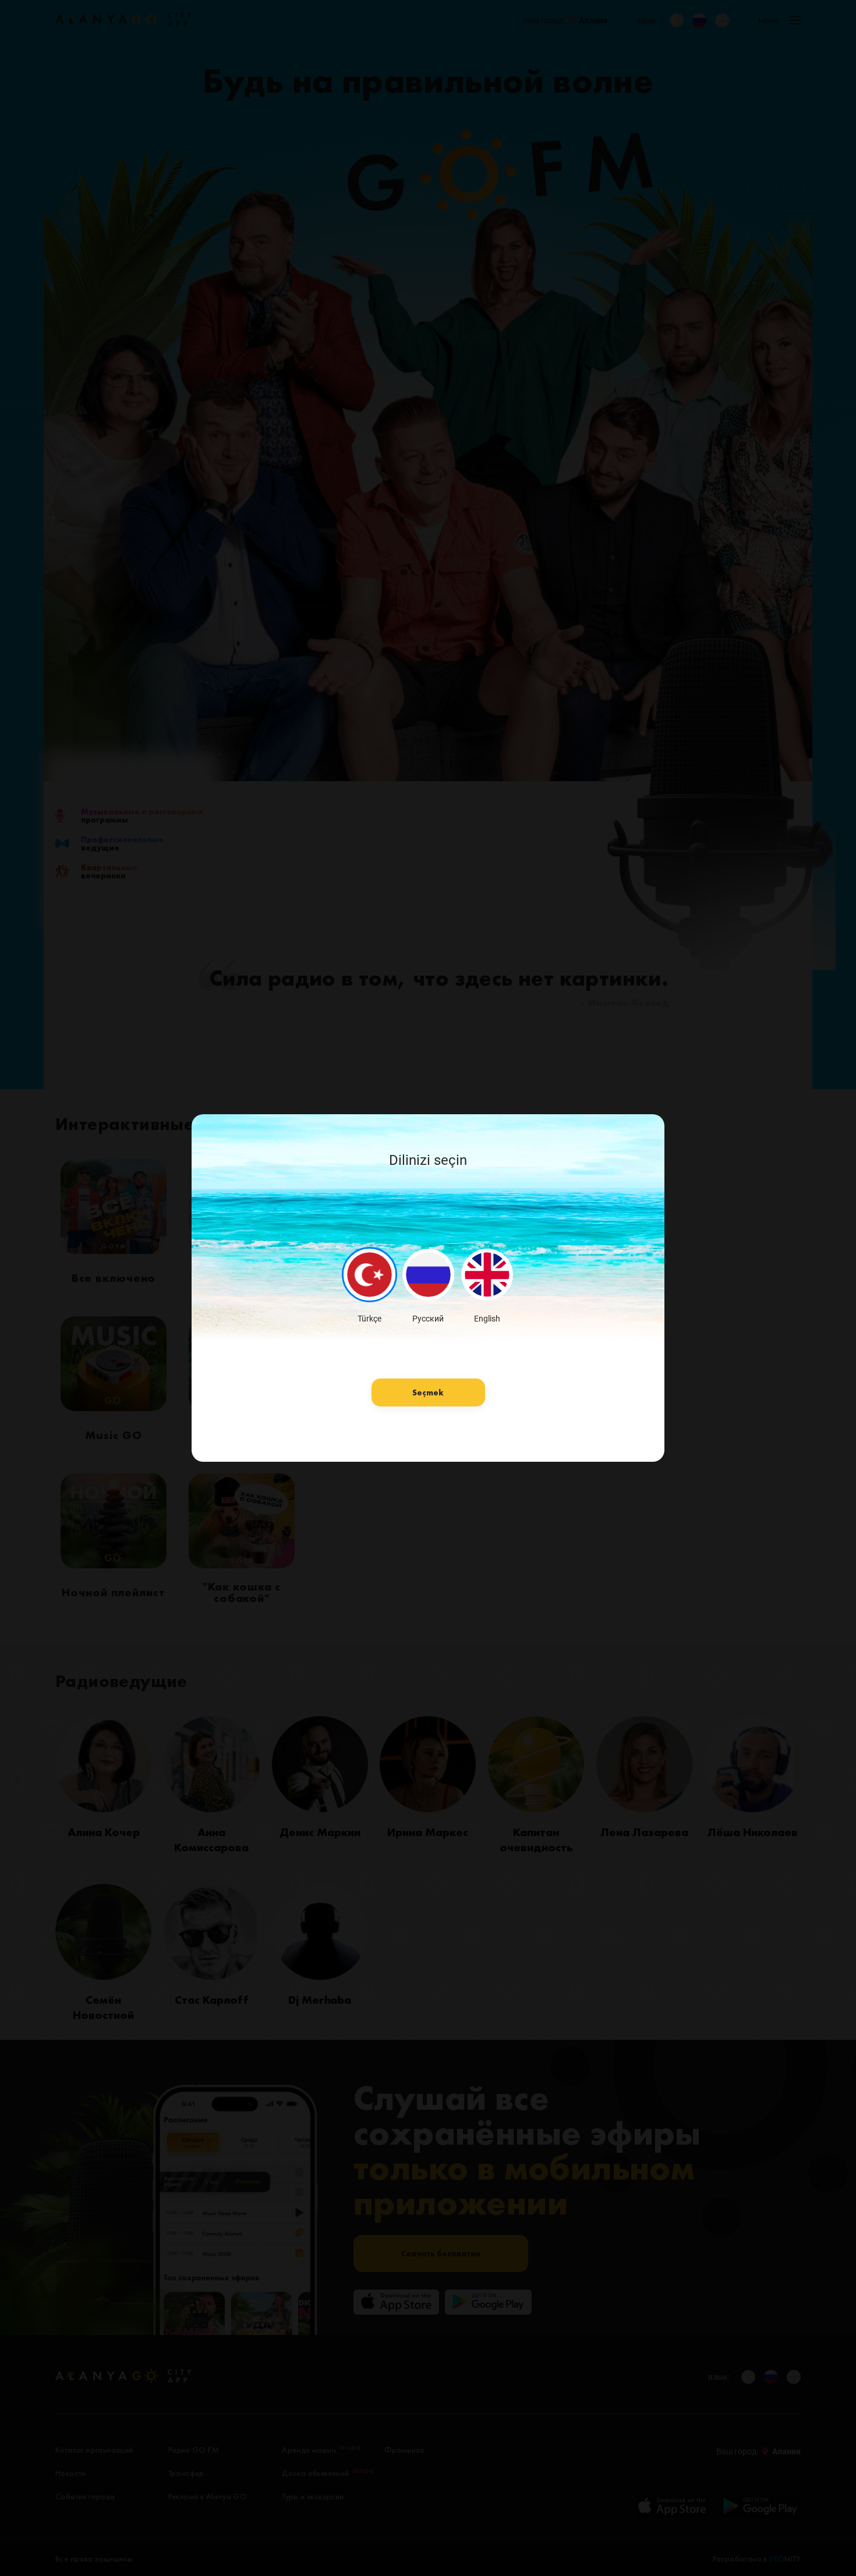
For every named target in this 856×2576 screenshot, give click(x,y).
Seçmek (428, 1392)
